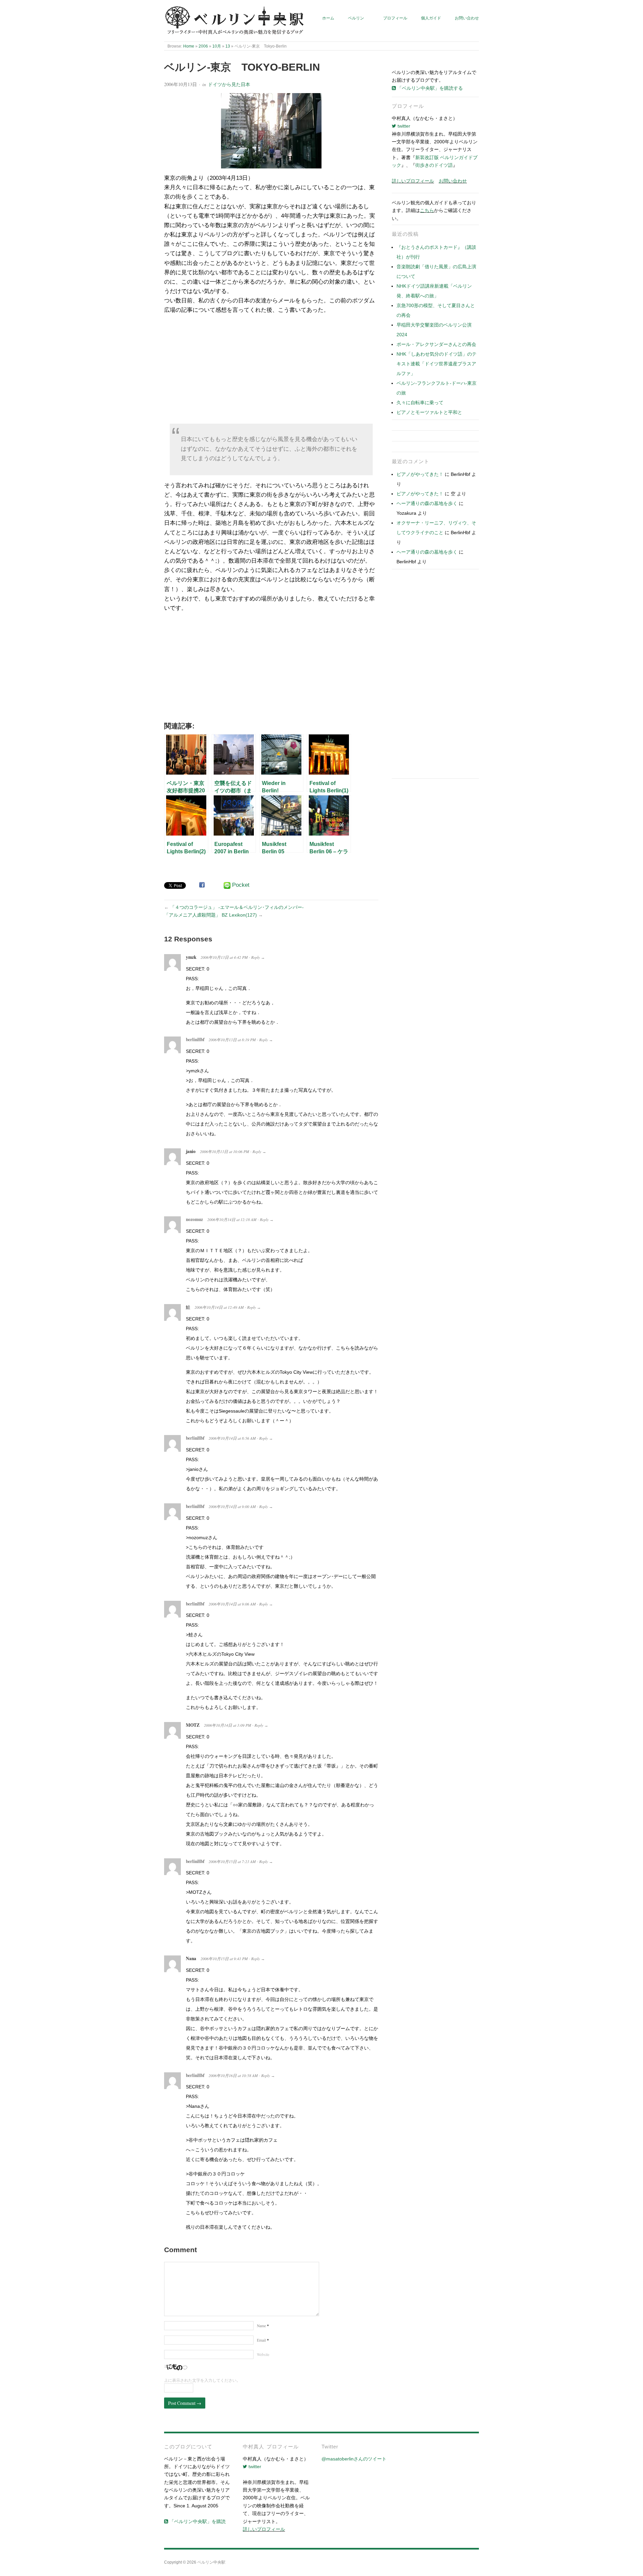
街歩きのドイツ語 (434, 165)
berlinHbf (195, 1040)
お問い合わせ (467, 18)
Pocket (241, 885)
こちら (427, 210)
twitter (403, 126)
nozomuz (194, 1219)
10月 (217, 46)
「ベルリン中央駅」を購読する (429, 88)
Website (263, 2354)
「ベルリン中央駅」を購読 (197, 2521)
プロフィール (395, 18)
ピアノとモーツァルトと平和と (429, 412)
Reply (256, 957)
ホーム (328, 18)
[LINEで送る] (227, 885)
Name (263, 2326)
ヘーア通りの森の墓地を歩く (427, 503)
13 (228, 46)
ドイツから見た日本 (229, 84)
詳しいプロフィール (413, 181)
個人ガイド (431, 18)
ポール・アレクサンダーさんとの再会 (436, 344)
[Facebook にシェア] (202, 885)
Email (263, 2340)
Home (189, 46)
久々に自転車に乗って (420, 403)
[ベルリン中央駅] (235, 21)
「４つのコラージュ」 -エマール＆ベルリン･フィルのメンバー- (237, 907)
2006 (203, 46)
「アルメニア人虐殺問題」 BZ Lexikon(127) (210, 915)
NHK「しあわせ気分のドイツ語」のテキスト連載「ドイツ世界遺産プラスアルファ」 (437, 364)
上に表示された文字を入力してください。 (202, 2380)
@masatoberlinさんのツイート (354, 2459)
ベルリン (356, 18)
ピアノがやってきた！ (420, 474)
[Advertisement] (271, 371)
